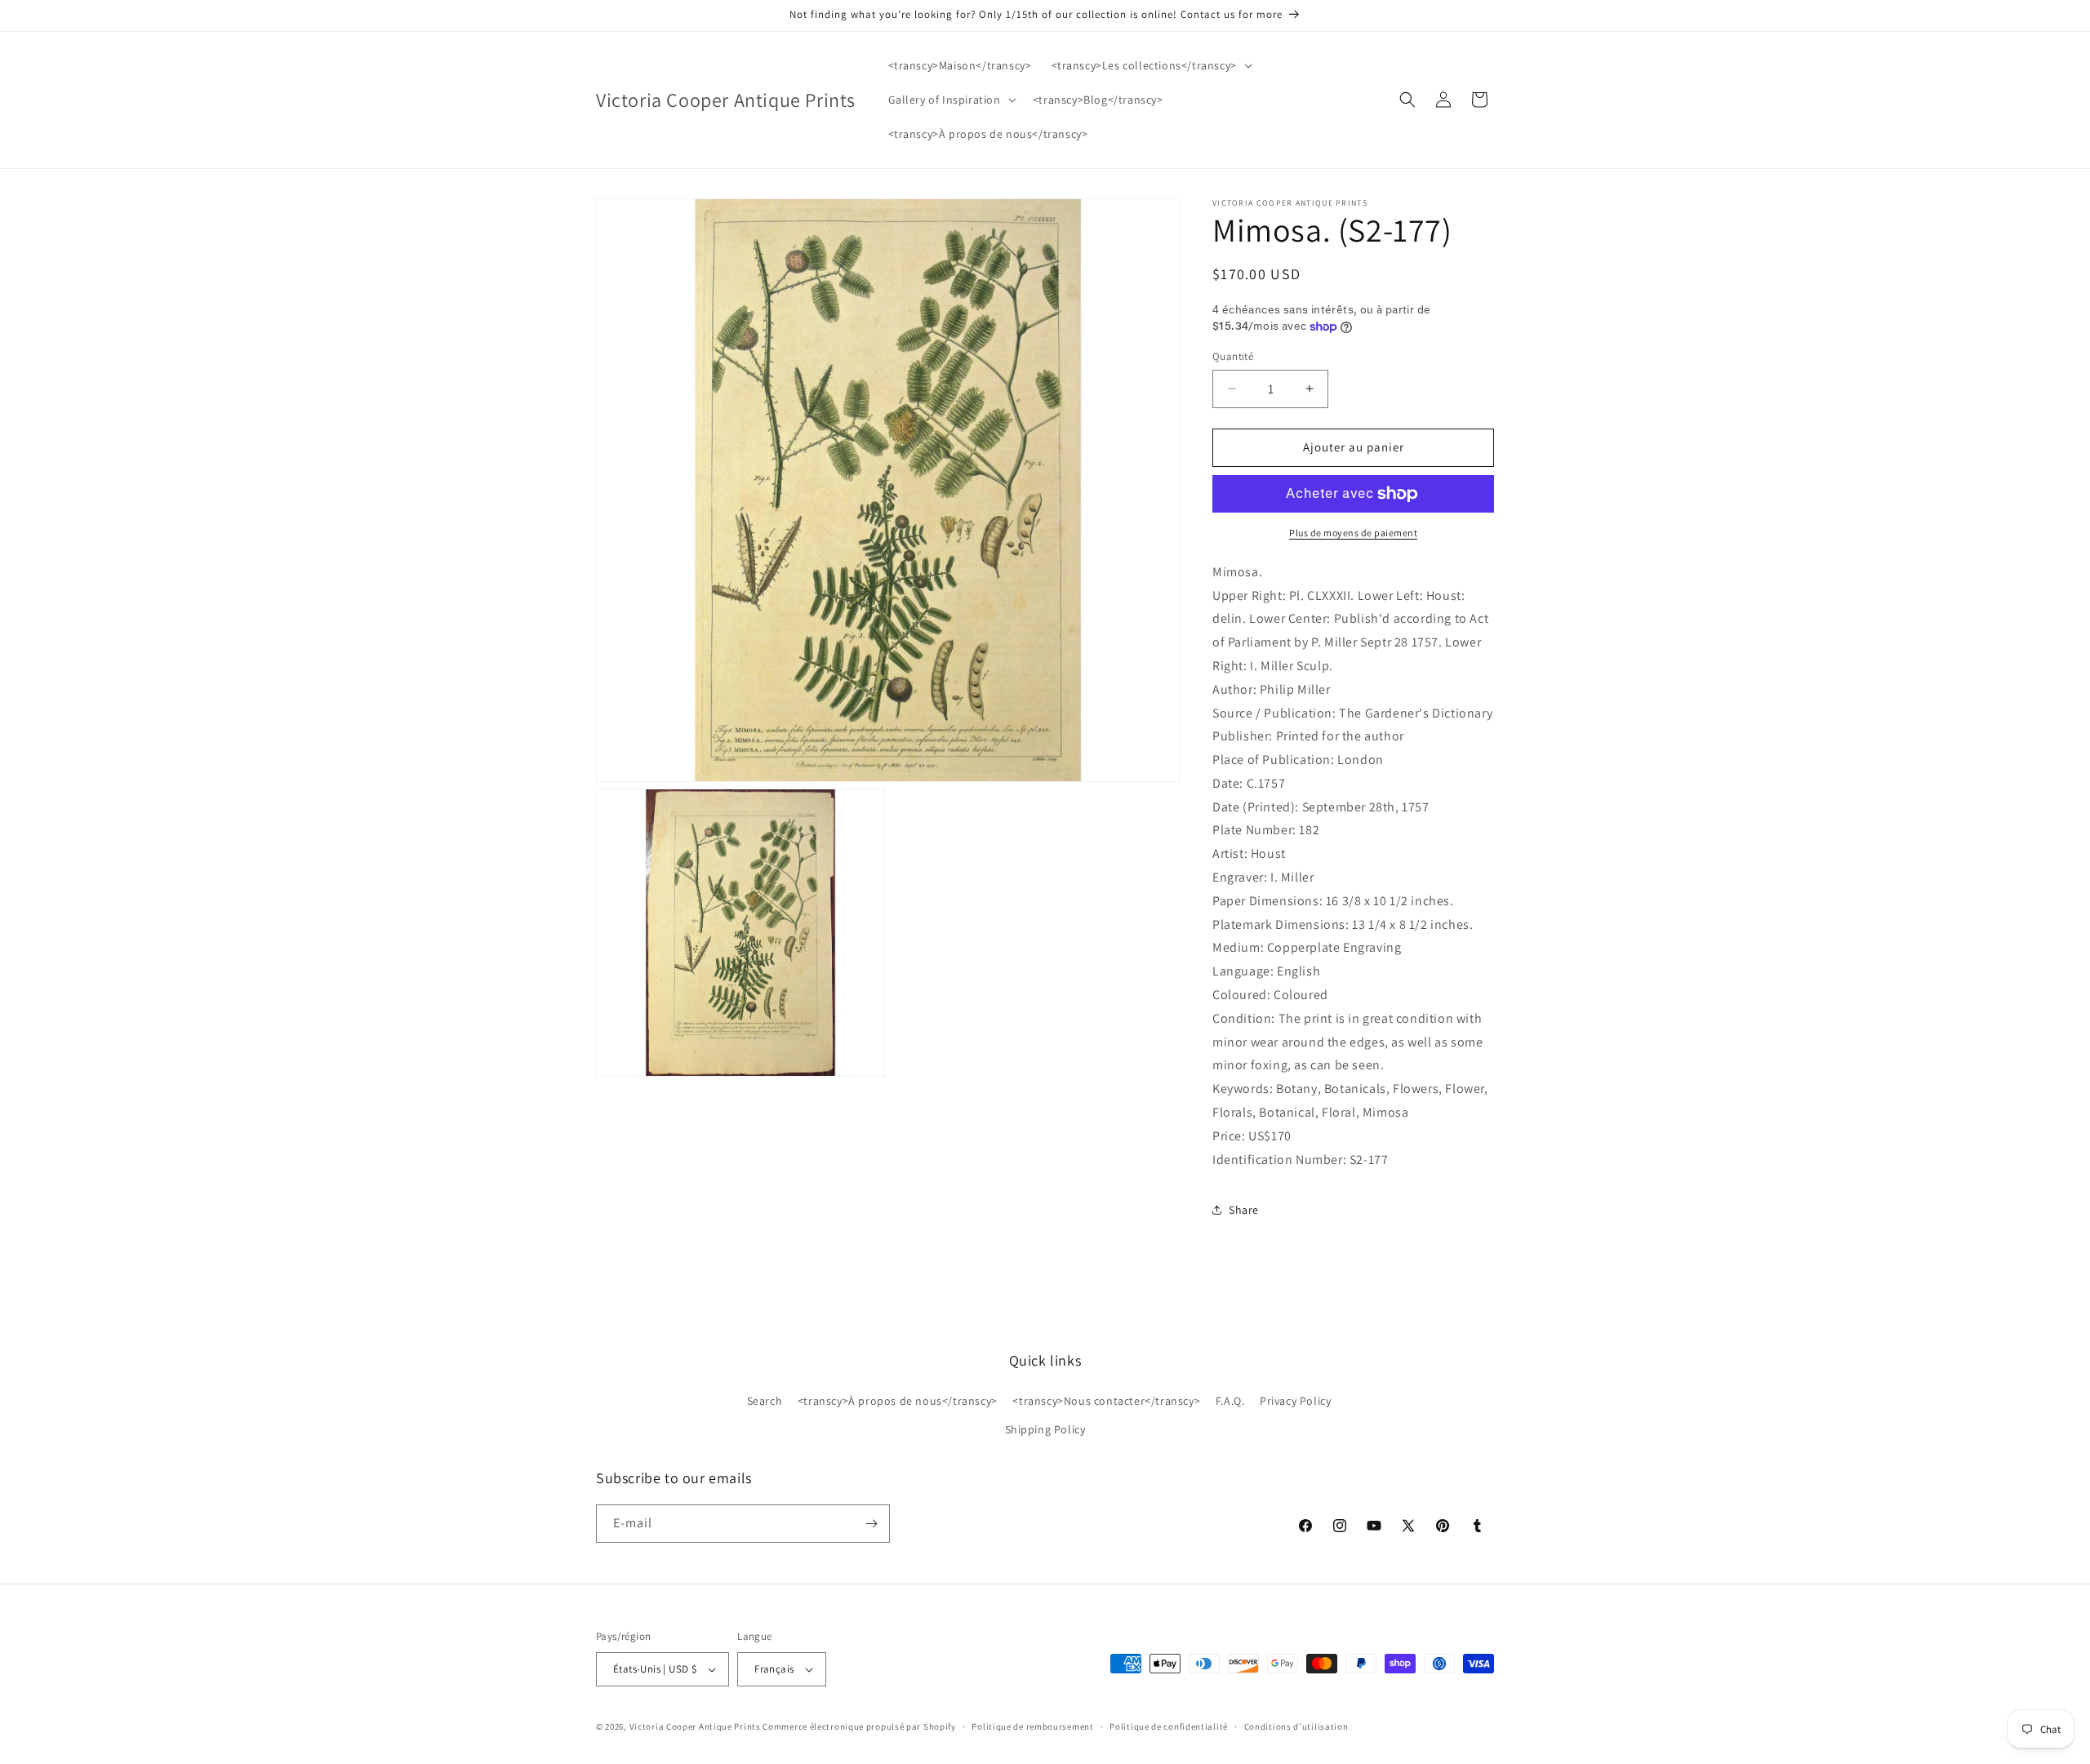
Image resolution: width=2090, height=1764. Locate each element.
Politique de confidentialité (1169, 1726)
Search (765, 1401)
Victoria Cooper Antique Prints (695, 1726)
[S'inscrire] (871, 1524)
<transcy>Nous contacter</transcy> (1106, 1401)
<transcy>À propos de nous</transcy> (898, 1401)
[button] (1150, 65)
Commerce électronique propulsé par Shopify (859, 1726)
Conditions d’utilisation (1296, 1726)
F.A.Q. (1230, 1401)
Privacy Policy (1295, 1401)
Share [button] (1244, 1210)
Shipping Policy (1045, 1429)
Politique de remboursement (1032, 1726)
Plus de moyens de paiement (1353, 533)
